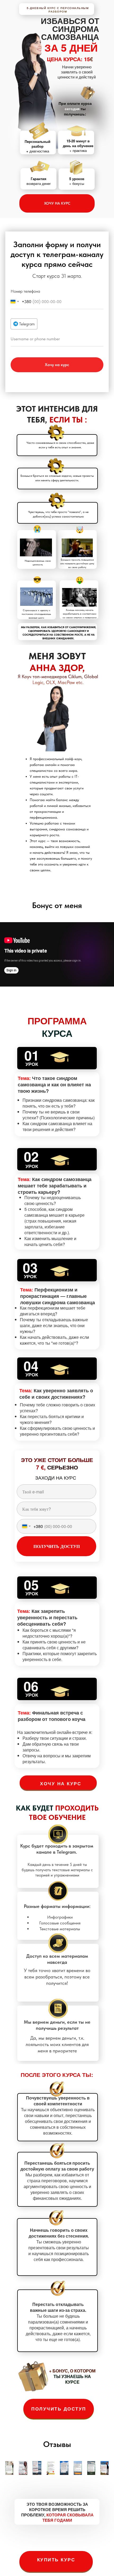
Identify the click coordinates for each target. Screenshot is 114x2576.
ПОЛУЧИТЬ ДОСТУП (59, 2409)
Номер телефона (25, 291)
